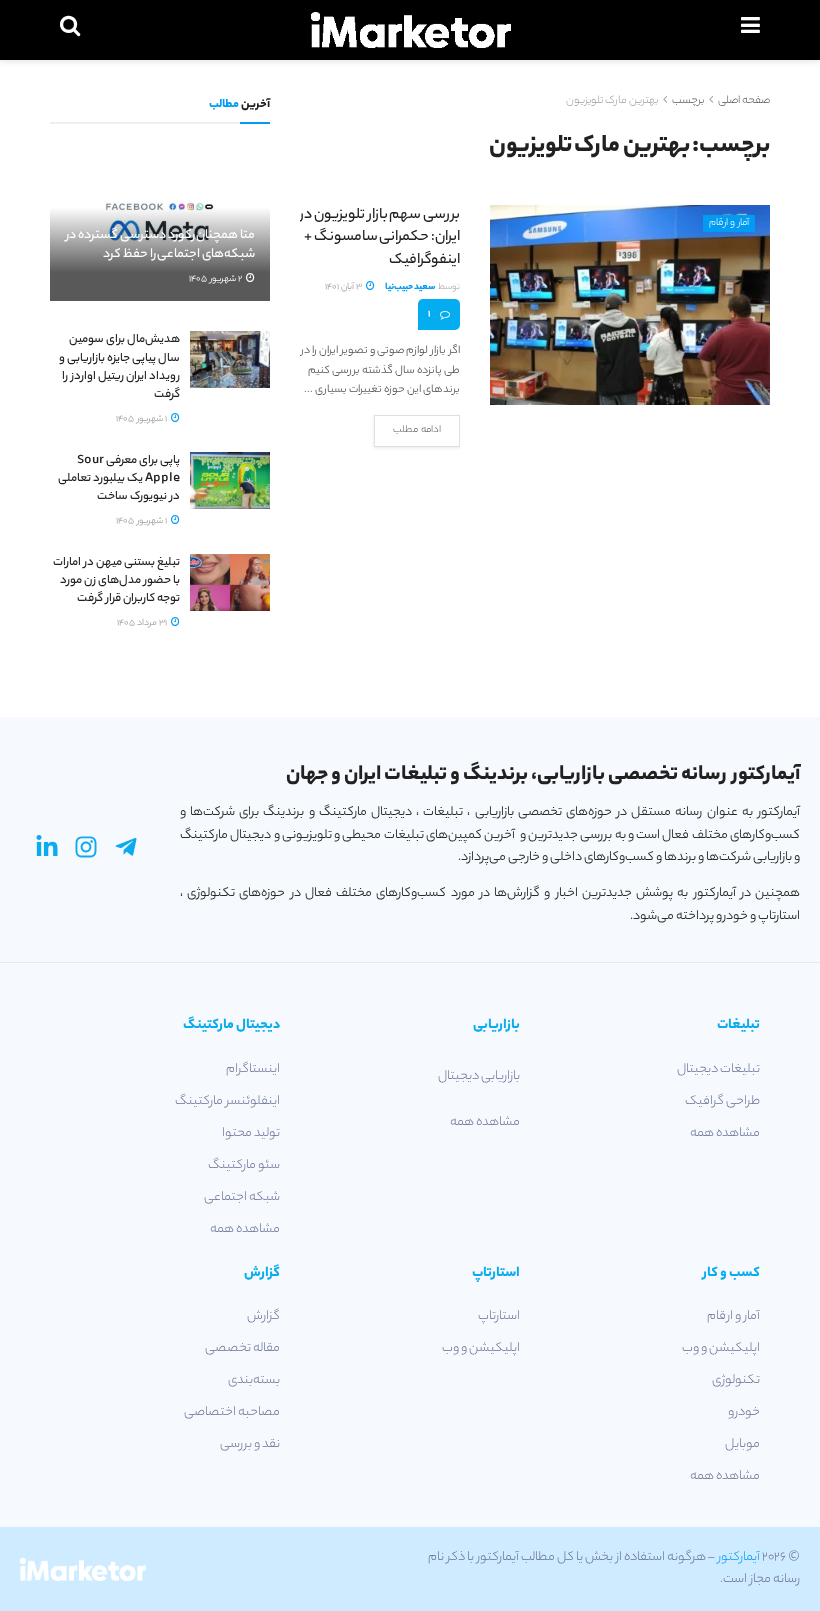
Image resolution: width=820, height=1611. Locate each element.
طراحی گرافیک (722, 1101)
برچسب (688, 101)
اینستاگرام (253, 1069)
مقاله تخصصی (242, 1348)
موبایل (742, 1444)
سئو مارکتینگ (244, 1165)
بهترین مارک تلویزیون (612, 101)
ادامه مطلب (417, 430)
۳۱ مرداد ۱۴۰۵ (143, 623)
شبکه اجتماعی (242, 1197)
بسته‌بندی (254, 1380)
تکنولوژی (736, 1380)
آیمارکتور (739, 1557)
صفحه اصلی (744, 101)
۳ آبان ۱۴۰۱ (344, 287)
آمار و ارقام (729, 223)
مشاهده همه (725, 1133)
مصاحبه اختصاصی (232, 1412)
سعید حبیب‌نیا (410, 287)
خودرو (744, 1412)
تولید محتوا (251, 1133)
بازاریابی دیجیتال (479, 1076)
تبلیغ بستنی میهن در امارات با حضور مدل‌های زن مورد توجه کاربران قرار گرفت (116, 581)
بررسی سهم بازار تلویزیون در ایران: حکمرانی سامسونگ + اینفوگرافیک (380, 238)
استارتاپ (499, 1316)
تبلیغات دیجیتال (718, 1069)
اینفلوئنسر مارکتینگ (227, 1101)
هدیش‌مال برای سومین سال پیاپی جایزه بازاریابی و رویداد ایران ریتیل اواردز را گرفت (119, 367)
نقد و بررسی (250, 1444)
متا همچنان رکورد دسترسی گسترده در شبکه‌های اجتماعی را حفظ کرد (160, 244)
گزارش (263, 1316)
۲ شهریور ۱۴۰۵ (216, 279)
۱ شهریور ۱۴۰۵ (142, 419)
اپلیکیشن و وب (721, 1348)
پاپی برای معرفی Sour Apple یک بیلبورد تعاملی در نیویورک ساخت (119, 479)
